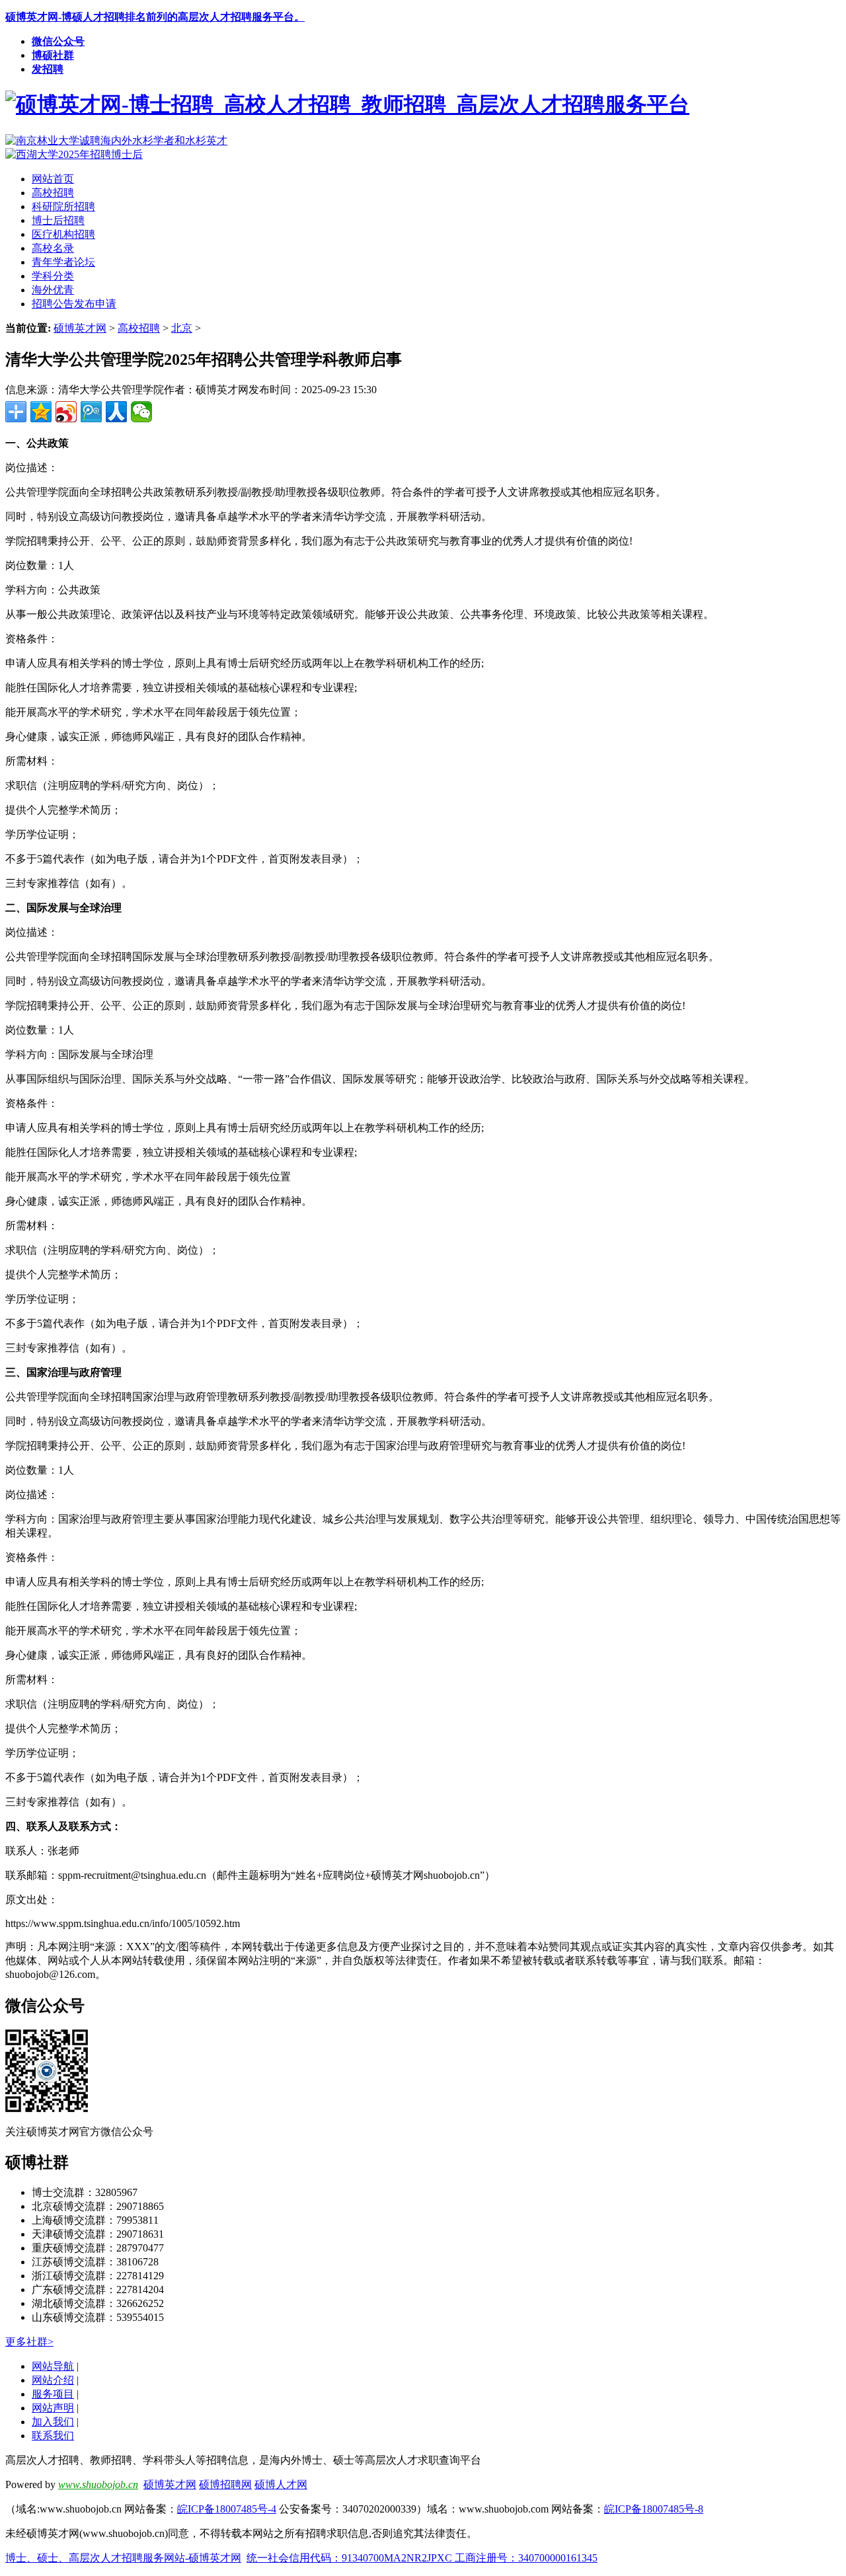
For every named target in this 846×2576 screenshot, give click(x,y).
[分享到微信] (141, 412)
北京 (182, 328)
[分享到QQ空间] (41, 412)
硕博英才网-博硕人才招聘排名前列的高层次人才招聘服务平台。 (155, 17)
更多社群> (29, 2342)
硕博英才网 (80, 328)
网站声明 (53, 2408)
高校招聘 (139, 328)
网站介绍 (53, 2380)
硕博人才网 (281, 2484)
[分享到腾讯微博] (91, 412)
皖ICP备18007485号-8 (654, 2509)
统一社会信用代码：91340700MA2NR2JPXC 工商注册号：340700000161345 (422, 2558)
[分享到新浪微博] (66, 412)
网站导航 (53, 2366)
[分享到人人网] (116, 412)
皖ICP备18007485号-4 (227, 2509)
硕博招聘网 (225, 2484)
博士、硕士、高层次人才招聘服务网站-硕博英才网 (123, 2558)
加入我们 (53, 2422)
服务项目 (53, 2394)
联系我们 (53, 2436)
